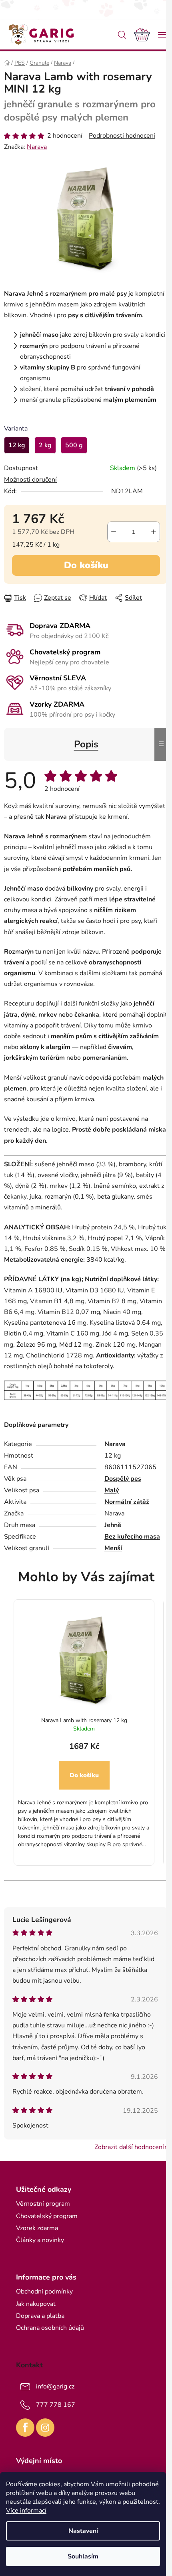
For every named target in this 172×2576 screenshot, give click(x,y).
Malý (112, 1490)
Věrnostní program (43, 2204)
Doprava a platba (40, 2316)
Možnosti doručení (30, 480)
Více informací (26, 2511)
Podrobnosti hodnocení (122, 136)
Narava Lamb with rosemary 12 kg (84, 1720)
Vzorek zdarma (37, 2228)
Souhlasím (83, 2556)
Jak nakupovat (36, 2304)
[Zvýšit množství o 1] (154, 532)
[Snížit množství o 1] (114, 532)
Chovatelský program (47, 2216)
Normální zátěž (127, 1502)
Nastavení (83, 2531)
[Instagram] (45, 2428)
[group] (84, 1731)
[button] (84, 1795)
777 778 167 (56, 2405)
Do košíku (86, 565)
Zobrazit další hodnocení (129, 2147)
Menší (113, 1548)
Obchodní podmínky (44, 2292)
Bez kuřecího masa (132, 1537)
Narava (37, 147)
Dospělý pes (123, 1479)
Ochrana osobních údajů (50, 2328)
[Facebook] (25, 2428)
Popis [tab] (86, 744)
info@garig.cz (55, 2386)
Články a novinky (40, 2240)
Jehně (113, 1525)
